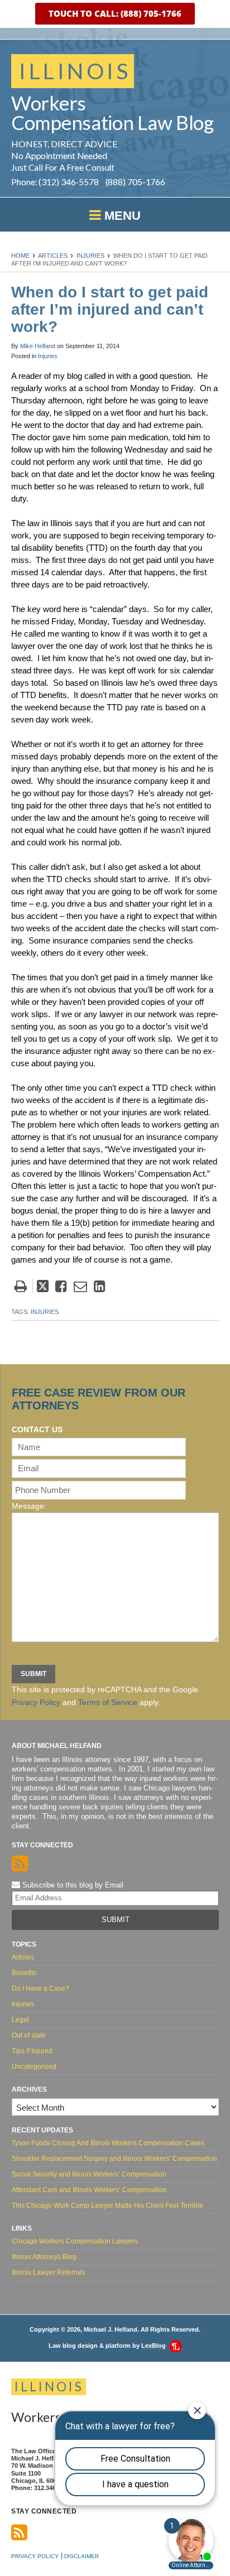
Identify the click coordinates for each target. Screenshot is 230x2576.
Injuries (90, 256)
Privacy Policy (36, 1702)
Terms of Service (108, 1702)
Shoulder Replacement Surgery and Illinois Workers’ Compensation (114, 2159)
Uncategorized (34, 2067)
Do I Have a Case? (40, 1988)
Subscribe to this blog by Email (72, 1885)
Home (20, 256)
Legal (20, 2020)
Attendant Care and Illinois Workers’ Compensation (89, 2190)
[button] (115, 14)
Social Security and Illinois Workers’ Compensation (89, 2174)
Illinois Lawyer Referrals (48, 2272)
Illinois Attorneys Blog (44, 2257)
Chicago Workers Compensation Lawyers (75, 2241)
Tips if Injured (32, 2051)
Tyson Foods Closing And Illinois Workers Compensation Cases (108, 2143)
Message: (29, 1506)
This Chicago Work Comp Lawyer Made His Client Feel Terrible (107, 2206)
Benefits (24, 1973)
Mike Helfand (38, 346)
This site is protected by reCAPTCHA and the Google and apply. (105, 1696)
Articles (53, 256)
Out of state (29, 2035)
